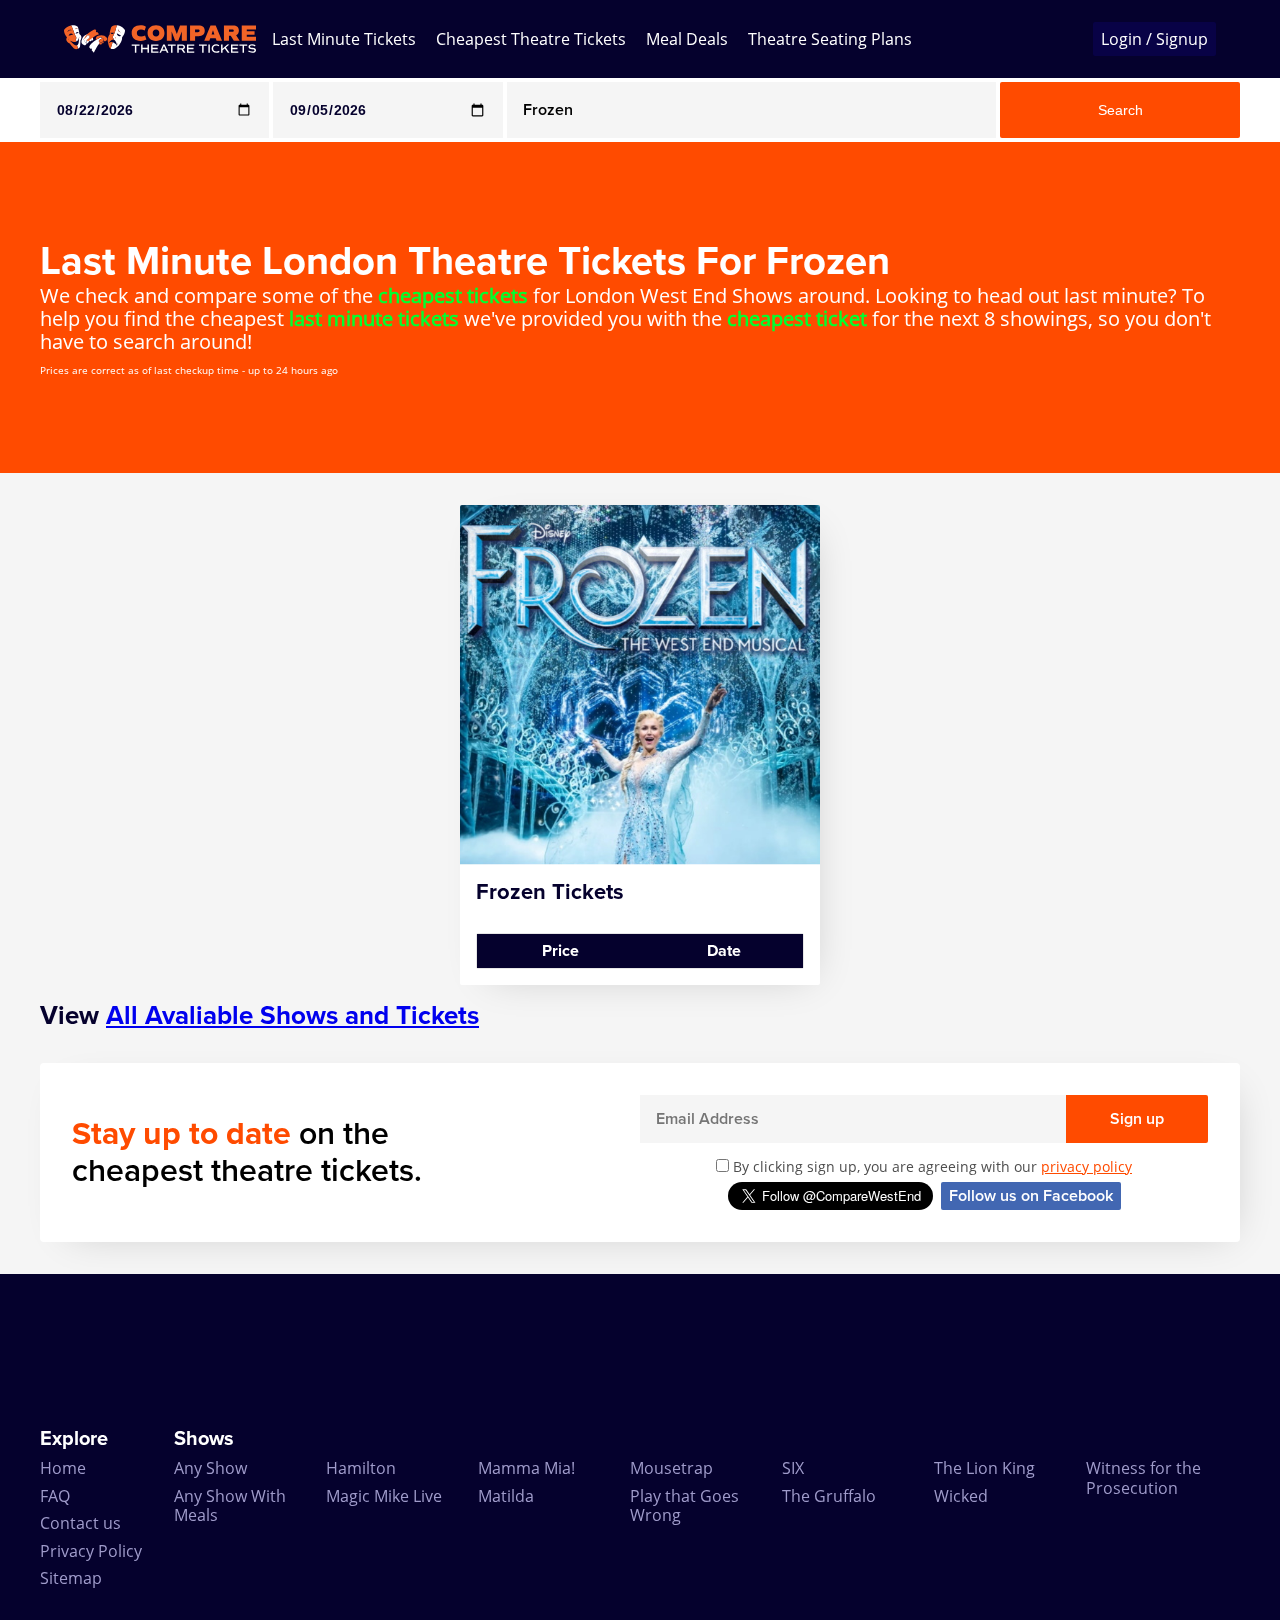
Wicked (961, 1496)
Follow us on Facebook (1031, 1196)
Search (1120, 110)
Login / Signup (1154, 39)
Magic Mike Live (384, 1496)
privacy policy (1086, 1166)
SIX (793, 1468)
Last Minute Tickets (344, 39)
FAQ (55, 1496)
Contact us (80, 1523)
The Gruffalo (829, 1496)
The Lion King (984, 1468)
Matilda (506, 1496)
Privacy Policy (91, 1551)
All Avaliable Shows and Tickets (292, 1015)
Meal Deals (687, 39)
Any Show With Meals (230, 1505)
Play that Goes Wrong (684, 1505)
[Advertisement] (640, 1351)
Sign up (1137, 1119)
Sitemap (71, 1578)
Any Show (210, 1468)
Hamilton (361, 1468)
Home (63, 1468)
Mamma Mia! (526, 1468)
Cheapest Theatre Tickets (531, 39)
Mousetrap (671, 1468)
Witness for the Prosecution (1143, 1477)
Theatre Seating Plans (830, 39)
